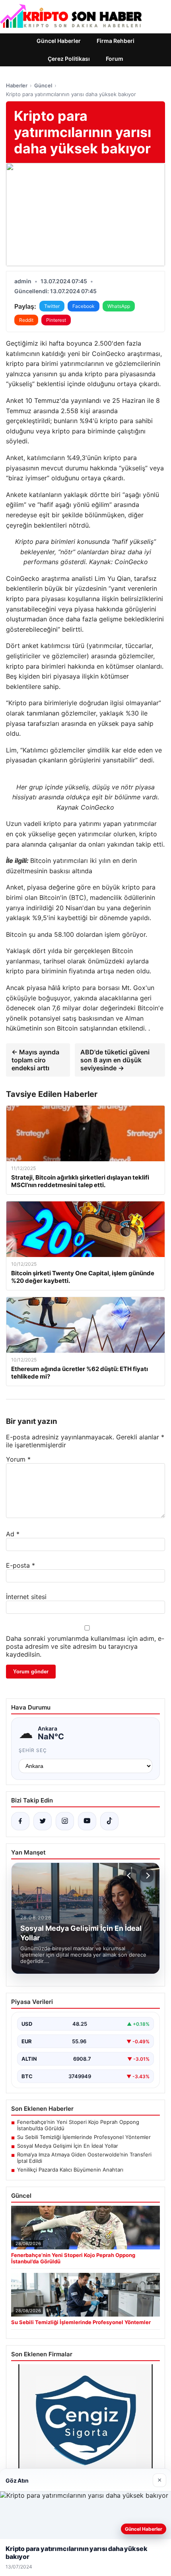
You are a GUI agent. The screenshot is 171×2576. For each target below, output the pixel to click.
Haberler (17, 85)
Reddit (26, 320)
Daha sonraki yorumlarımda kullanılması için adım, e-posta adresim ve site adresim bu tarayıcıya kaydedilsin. (85, 1646)
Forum (115, 59)
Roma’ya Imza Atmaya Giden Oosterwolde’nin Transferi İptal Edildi (84, 2158)
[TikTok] (109, 1821)
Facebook (84, 306)
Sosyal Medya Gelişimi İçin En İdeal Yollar (68, 2146)
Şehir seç (33, 1750)
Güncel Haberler (59, 41)
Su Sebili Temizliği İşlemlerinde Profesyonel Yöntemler (84, 2137)
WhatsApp (119, 306)
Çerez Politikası (69, 59)
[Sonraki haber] (147, 1876)
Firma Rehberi (116, 41)
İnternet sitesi (26, 1597)
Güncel (43, 85)
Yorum (18, 1459)
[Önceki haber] (130, 1876)
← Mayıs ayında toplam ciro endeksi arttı (35, 1060)
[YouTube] (87, 1821)
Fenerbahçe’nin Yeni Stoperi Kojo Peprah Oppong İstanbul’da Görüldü (78, 2125)
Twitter (52, 306)
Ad (13, 1534)
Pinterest (56, 320)
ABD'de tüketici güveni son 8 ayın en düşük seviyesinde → (115, 1060)
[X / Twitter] (43, 1821)
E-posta (20, 1565)
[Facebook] (20, 1821)
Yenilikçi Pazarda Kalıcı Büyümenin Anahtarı (70, 2170)
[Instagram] (65, 1821)
